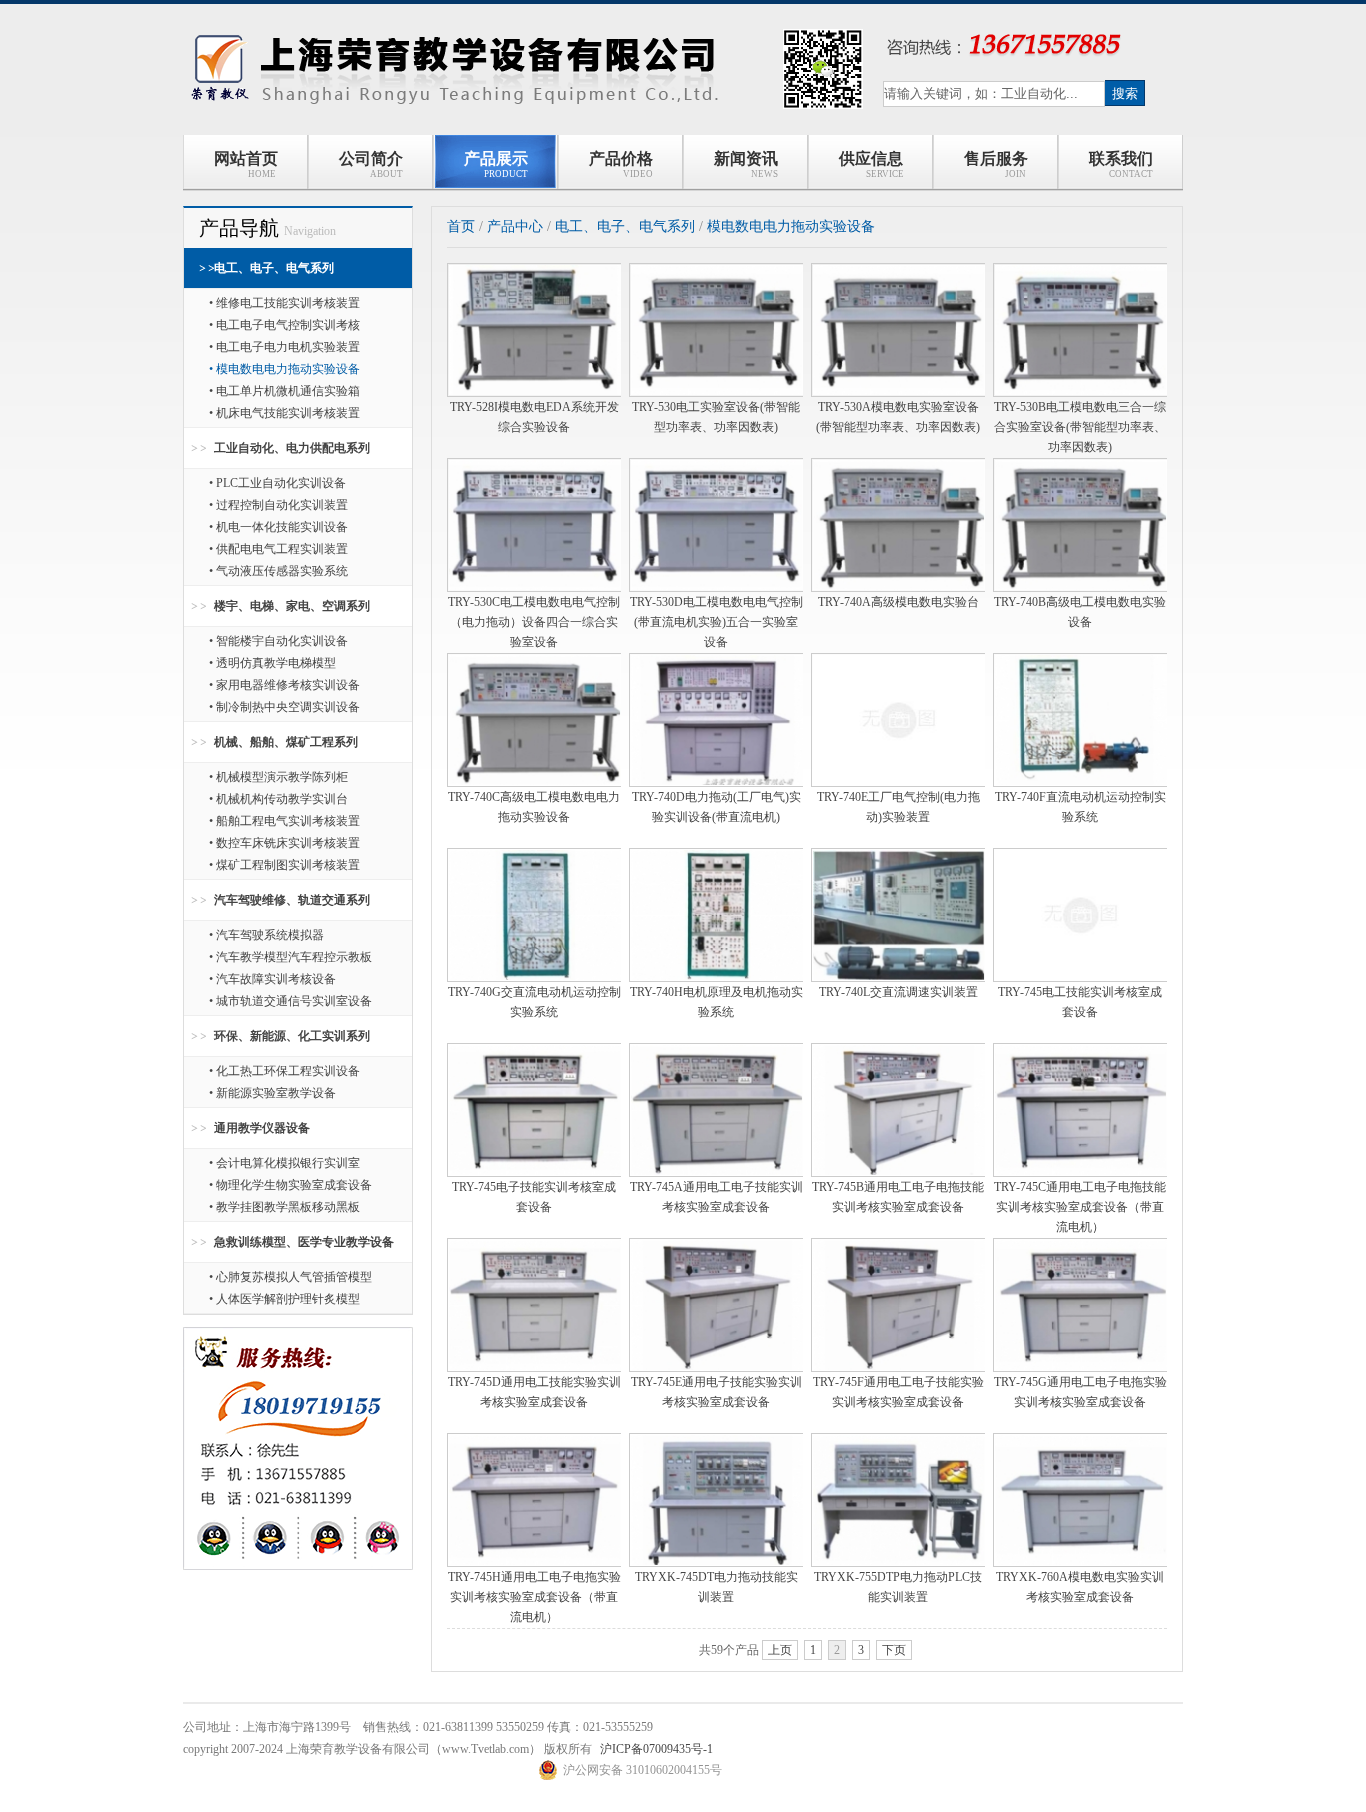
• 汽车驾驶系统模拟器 (266, 935)
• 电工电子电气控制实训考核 (284, 325)
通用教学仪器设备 (262, 1128)
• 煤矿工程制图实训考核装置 (284, 865)
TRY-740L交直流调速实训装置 (898, 992)
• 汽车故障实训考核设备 (272, 979)
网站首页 (246, 164)
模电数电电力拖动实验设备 (791, 226)
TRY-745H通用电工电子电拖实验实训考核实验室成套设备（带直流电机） (534, 1597)
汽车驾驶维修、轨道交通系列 (292, 900)
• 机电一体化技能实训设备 (278, 527)
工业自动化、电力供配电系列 (292, 448)
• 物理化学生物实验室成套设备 (290, 1185)
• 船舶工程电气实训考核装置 (284, 821)
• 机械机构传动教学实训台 (278, 799)
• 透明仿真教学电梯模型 (272, 663)
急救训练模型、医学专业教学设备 (304, 1242)
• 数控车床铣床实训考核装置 (284, 843)
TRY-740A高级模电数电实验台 (898, 602)
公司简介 (371, 164)
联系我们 (1121, 164)
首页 (461, 226)
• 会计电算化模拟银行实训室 (284, 1163)
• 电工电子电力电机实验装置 (284, 347)
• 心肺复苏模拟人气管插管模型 (290, 1277)
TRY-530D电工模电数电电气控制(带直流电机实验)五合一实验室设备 (716, 622)
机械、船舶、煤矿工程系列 (286, 742)
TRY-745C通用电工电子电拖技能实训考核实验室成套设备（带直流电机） (1080, 1207)
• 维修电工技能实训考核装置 (284, 303)
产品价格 (621, 164)
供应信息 (871, 164)
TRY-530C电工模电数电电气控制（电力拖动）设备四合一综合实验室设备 (534, 622)
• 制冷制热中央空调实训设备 (284, 707)
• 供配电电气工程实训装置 (278, 549)
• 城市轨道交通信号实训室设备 (290, 1001)
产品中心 (515, 226)
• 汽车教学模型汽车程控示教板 (290, 957)
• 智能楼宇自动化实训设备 (278, 641)
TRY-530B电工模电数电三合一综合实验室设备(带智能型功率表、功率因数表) (1080, 427)
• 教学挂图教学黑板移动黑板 (284, 1207)
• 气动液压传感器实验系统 (278, 571)
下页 (894, 1650)
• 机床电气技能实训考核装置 (284, 413)
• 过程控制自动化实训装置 (278, 505)
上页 (780, 1650)
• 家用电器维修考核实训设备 (284, 685)
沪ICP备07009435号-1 (656, 1749)
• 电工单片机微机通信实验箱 (284, 391)
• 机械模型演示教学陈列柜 (278, 777)
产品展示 (496, 164)
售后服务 (996, 164)
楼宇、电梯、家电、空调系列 (292, 606)
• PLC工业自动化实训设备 (277, 483)
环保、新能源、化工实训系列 (292, 1036)
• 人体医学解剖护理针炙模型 (284, 1299)
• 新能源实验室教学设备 (272, 1093)
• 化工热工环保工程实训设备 (284, 1071)
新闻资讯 (746, 164)
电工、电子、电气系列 (274, 268)
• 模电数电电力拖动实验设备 (284, 369)
